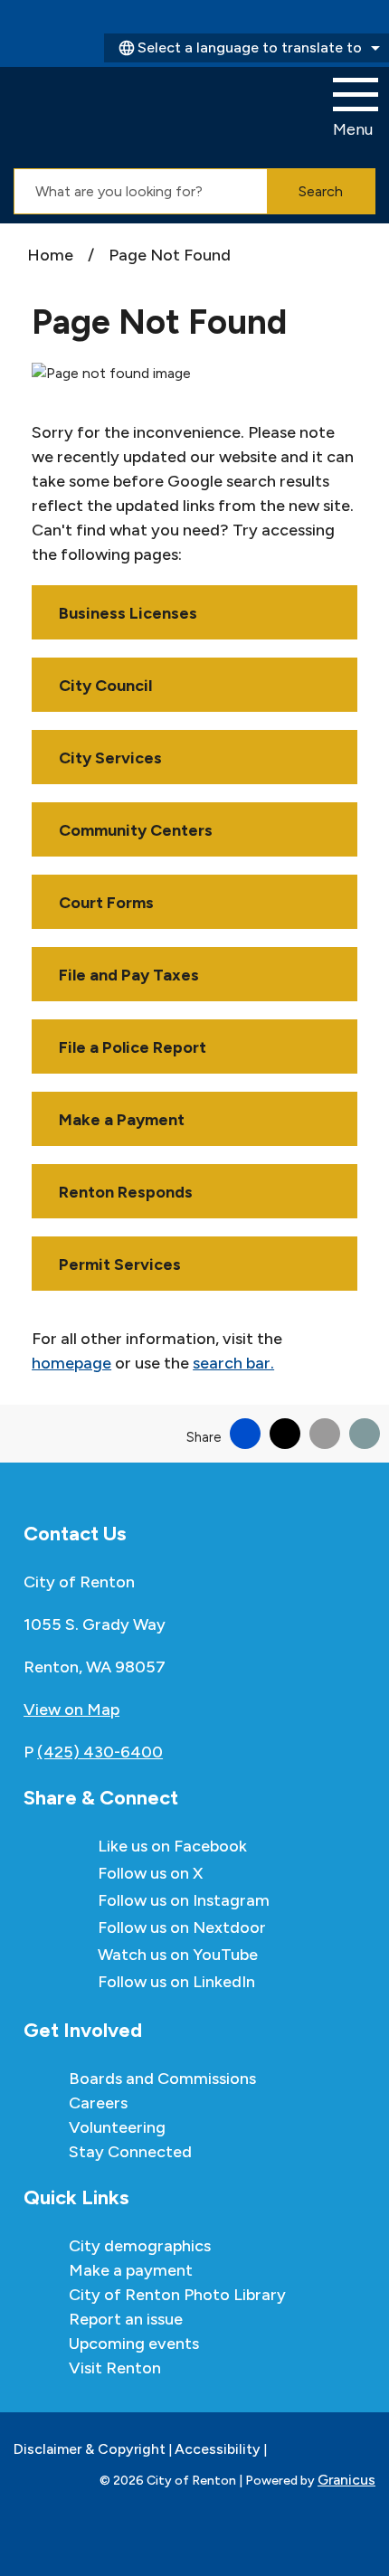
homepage (71, 1363)
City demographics (140, 2246)
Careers (98, 2103)
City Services (110, 758)
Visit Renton (115, 2368)
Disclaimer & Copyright (90, 2449)
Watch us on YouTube (178, 1955)
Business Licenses (128, 613)
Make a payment (131, 2270)
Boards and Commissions (162, 2079)
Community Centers (136, 830)
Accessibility (218, 2449)
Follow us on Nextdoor (182, 1927)
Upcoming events (134, 2344)
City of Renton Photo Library (177, 2295)
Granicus (346, 2480)
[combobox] (247, 48)
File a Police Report (133, 1047)
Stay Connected (130, 2152)
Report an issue (126, 2319)
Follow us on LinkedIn (176, 1982)
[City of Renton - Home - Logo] (107, 109)
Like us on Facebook (172, 1846)
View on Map (71, 1709)
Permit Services (120, 1264)
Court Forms (106, 903)
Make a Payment (122, 1120)
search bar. (233, 1363)
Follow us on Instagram (184, 1900)
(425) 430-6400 (100, 1752)
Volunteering (117, 2127)
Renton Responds (126, 1192)
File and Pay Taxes (129, 975)
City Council (105, 686)
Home (50, 255)
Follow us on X (150, 1873)
